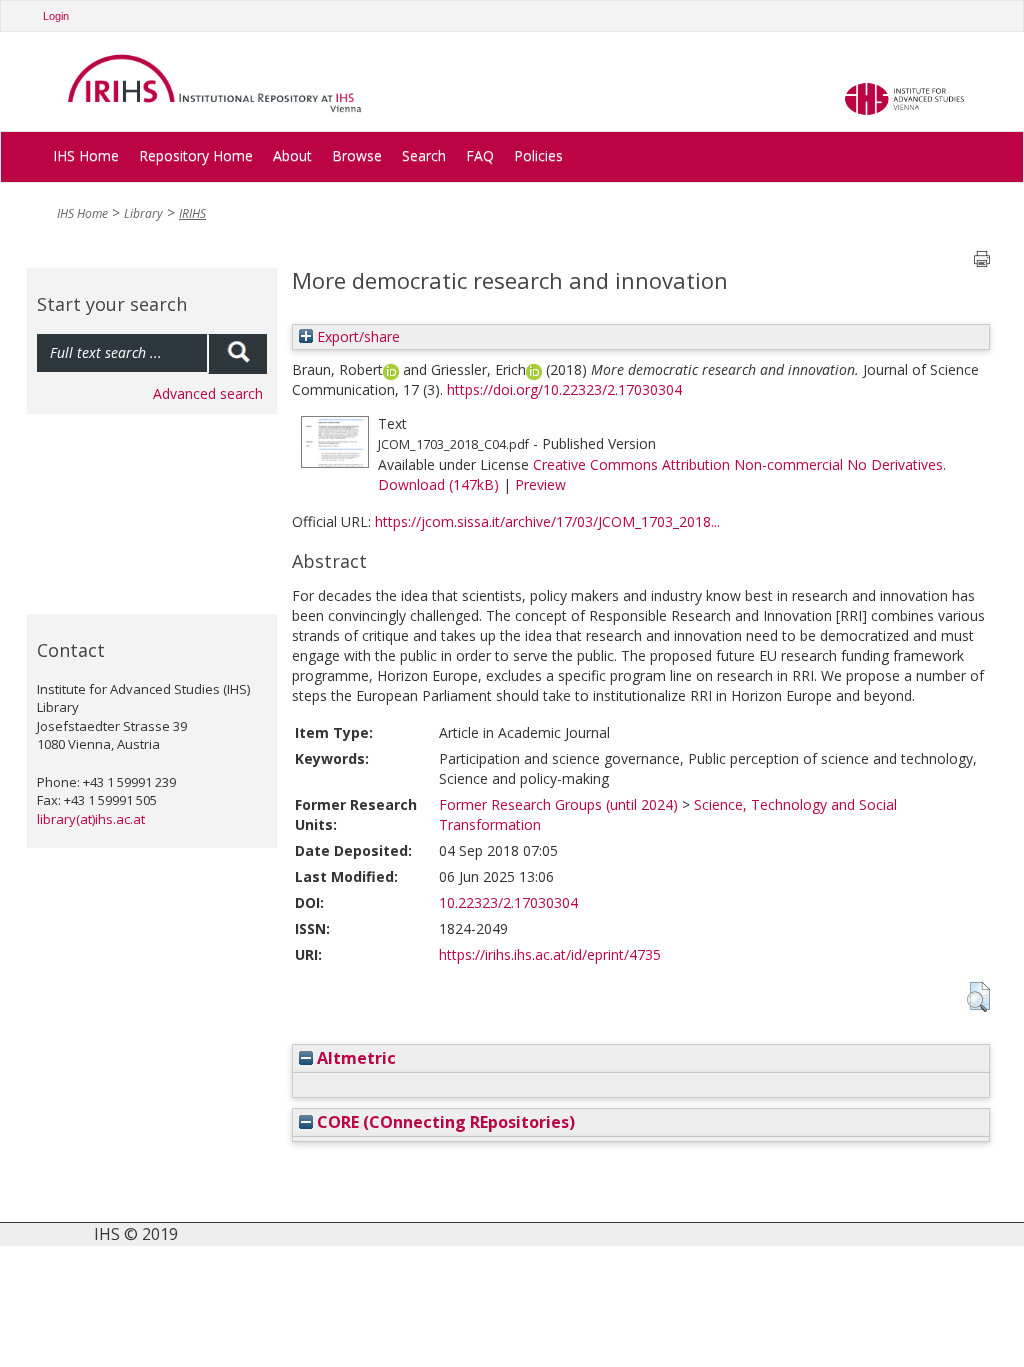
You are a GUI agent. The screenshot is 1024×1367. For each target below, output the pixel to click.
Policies (538, 155)
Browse (357, 155)
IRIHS (192, 213)
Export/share (356, 336)
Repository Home (196, 155)
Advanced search (208, 393)
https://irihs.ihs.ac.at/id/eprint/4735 (550, 954)
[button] (978, 997)
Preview (540, 484)
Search (424, 155)
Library (143, 213)
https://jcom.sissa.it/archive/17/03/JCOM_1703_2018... (547, 521)
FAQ (480, 155)
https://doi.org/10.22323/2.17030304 (564, 389)
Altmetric (354, 1058)
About (292, 155)
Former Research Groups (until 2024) (558, 804)
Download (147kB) (438, 484)
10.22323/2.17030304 (508, 902)
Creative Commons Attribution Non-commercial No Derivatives (738, 464)
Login (56, 16)
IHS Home (86, 155)
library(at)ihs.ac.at (91, 819)
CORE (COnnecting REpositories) (444, 1122)
